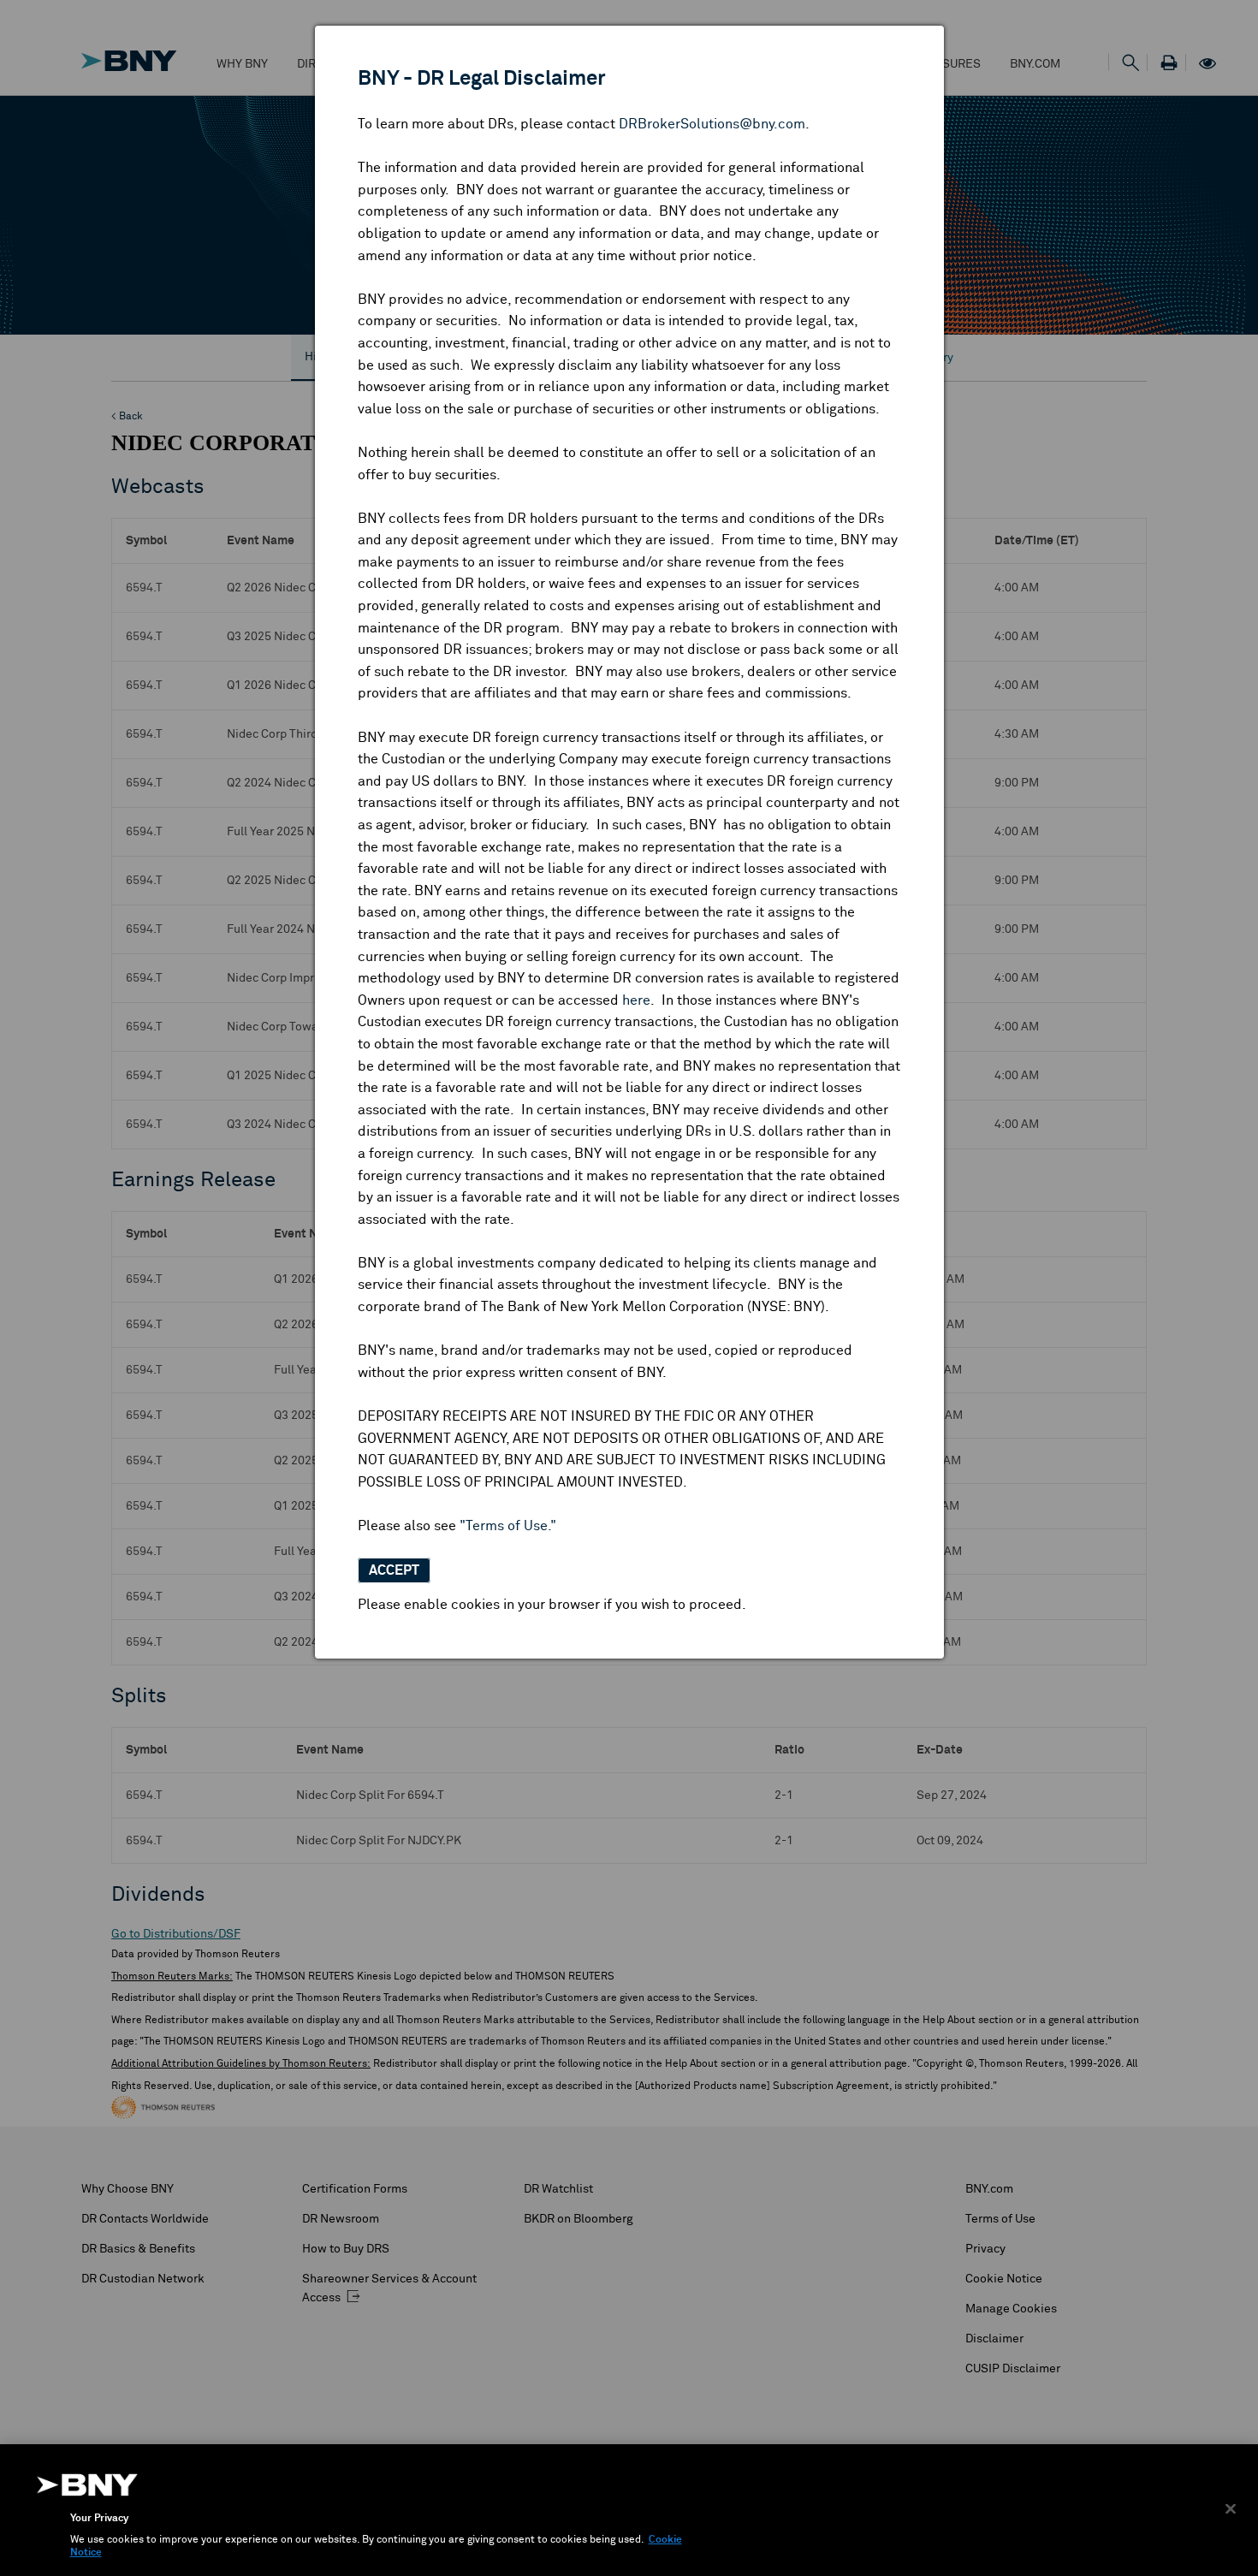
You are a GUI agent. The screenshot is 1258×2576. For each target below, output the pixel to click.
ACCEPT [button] (394, 1570)
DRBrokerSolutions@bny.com (712, 124)
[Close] (1231, 2508)
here (636, 1000)
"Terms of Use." (508, 1526)
